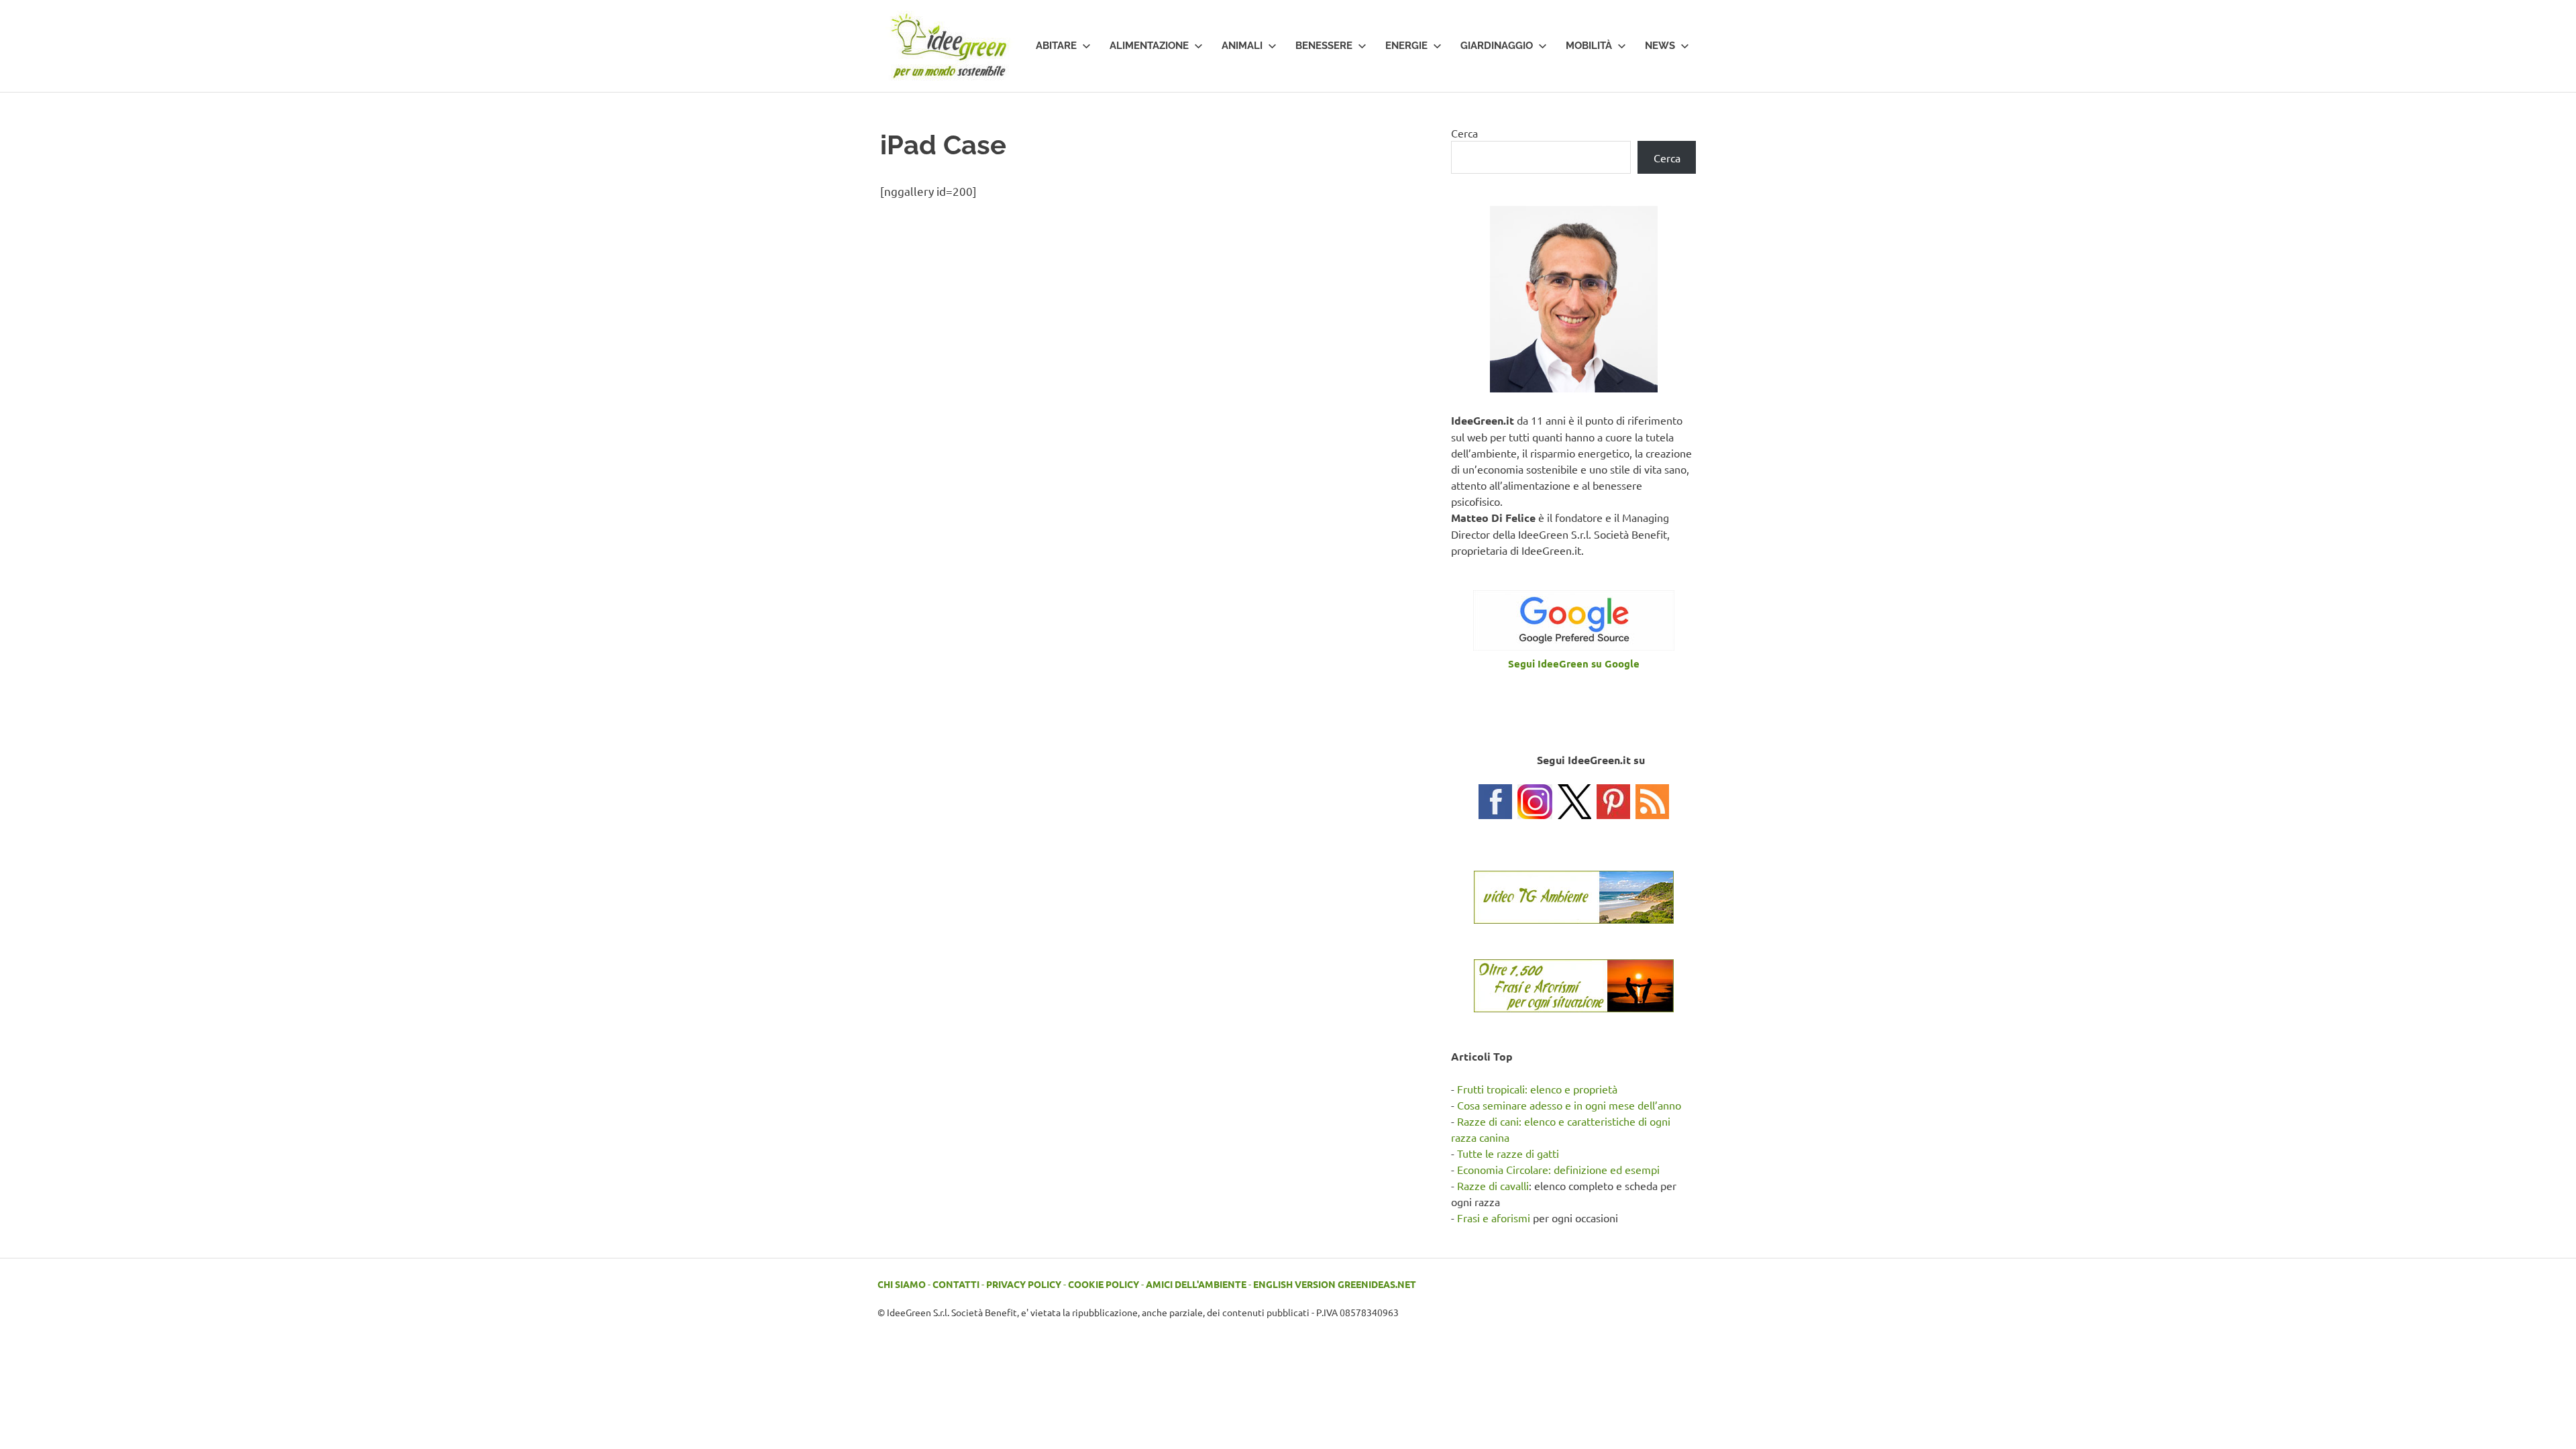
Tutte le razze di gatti (1508, 1153)
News (1660, 46)
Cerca (1464, 133)
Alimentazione (1149, 46)
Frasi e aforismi (1494, 1218)
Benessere (1324, 46)
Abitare (1056, 46)
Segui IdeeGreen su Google (1574, 663)
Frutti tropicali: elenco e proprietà (1537, 1089)
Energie (1406, 46)
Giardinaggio (1497, 46)
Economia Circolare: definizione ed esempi (1558, 1169)
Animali (1242, 46)
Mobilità (1589, 46)
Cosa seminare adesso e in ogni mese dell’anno (1569, 1105)
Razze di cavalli (1493, 1185)
